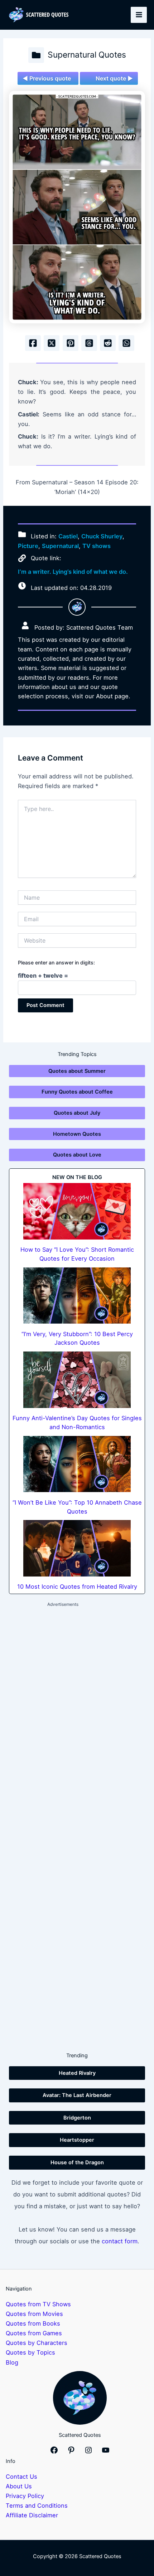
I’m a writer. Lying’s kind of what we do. (73, 572)
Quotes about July (77, 1113)
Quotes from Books (33, 2323)
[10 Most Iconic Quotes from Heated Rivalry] (77, 1548)
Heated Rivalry (77, 2073)
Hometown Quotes (77, 1134)
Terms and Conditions (37, 2506)
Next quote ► (114, 78)
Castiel (68, 536)
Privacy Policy (25, 2496)
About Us (19, 2486)
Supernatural (60, 546)
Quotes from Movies (34, 2314)
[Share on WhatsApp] (126, 343)
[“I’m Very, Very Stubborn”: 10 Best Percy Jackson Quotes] (77, 1296)
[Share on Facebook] (33, 343)
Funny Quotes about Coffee (77, 1092)
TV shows (97, 546)
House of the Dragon (77, 2162)
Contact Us (21, 2477)
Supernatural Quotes (87, 55)
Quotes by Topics (30, 2352)
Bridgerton (77, 2118)
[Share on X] (52, 343)
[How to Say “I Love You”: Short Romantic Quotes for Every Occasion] (77, 1211)
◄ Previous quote (47, 78)
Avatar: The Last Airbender (77, 2095)
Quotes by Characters (37, 2343)
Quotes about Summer (77, 1071)
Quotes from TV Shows (38, 2304)
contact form (120, 2241)
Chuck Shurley (102, 536)
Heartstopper (77, 2140)
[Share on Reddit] (108, 343)
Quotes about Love (77, 1155)
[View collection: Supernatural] (36, 55)
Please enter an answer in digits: (56, 962)
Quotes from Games (34, 2333)
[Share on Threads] (89, 343)
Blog (12, 2362)
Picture (28, 546)
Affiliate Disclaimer (32, 2515)
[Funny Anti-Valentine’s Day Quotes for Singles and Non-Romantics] (77, 1380)
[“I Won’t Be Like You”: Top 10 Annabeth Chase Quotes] (77, 1464)
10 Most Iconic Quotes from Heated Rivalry (77, 1587)
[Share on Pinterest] (71, 343)
